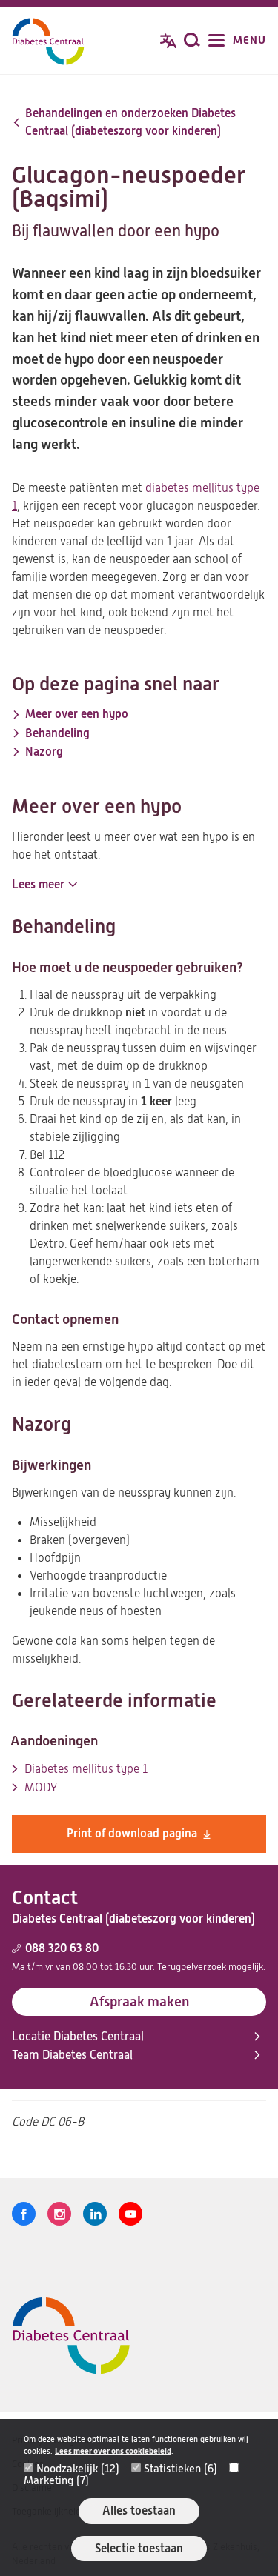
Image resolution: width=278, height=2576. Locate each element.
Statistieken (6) (181, 2469)
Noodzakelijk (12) (78, 2469)
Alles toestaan (139, 2510)
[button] (44, 885)
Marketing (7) (56, 2480)
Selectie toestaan (139, 2548)
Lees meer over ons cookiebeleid (113, 2451)
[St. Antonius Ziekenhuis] (48, 42)
